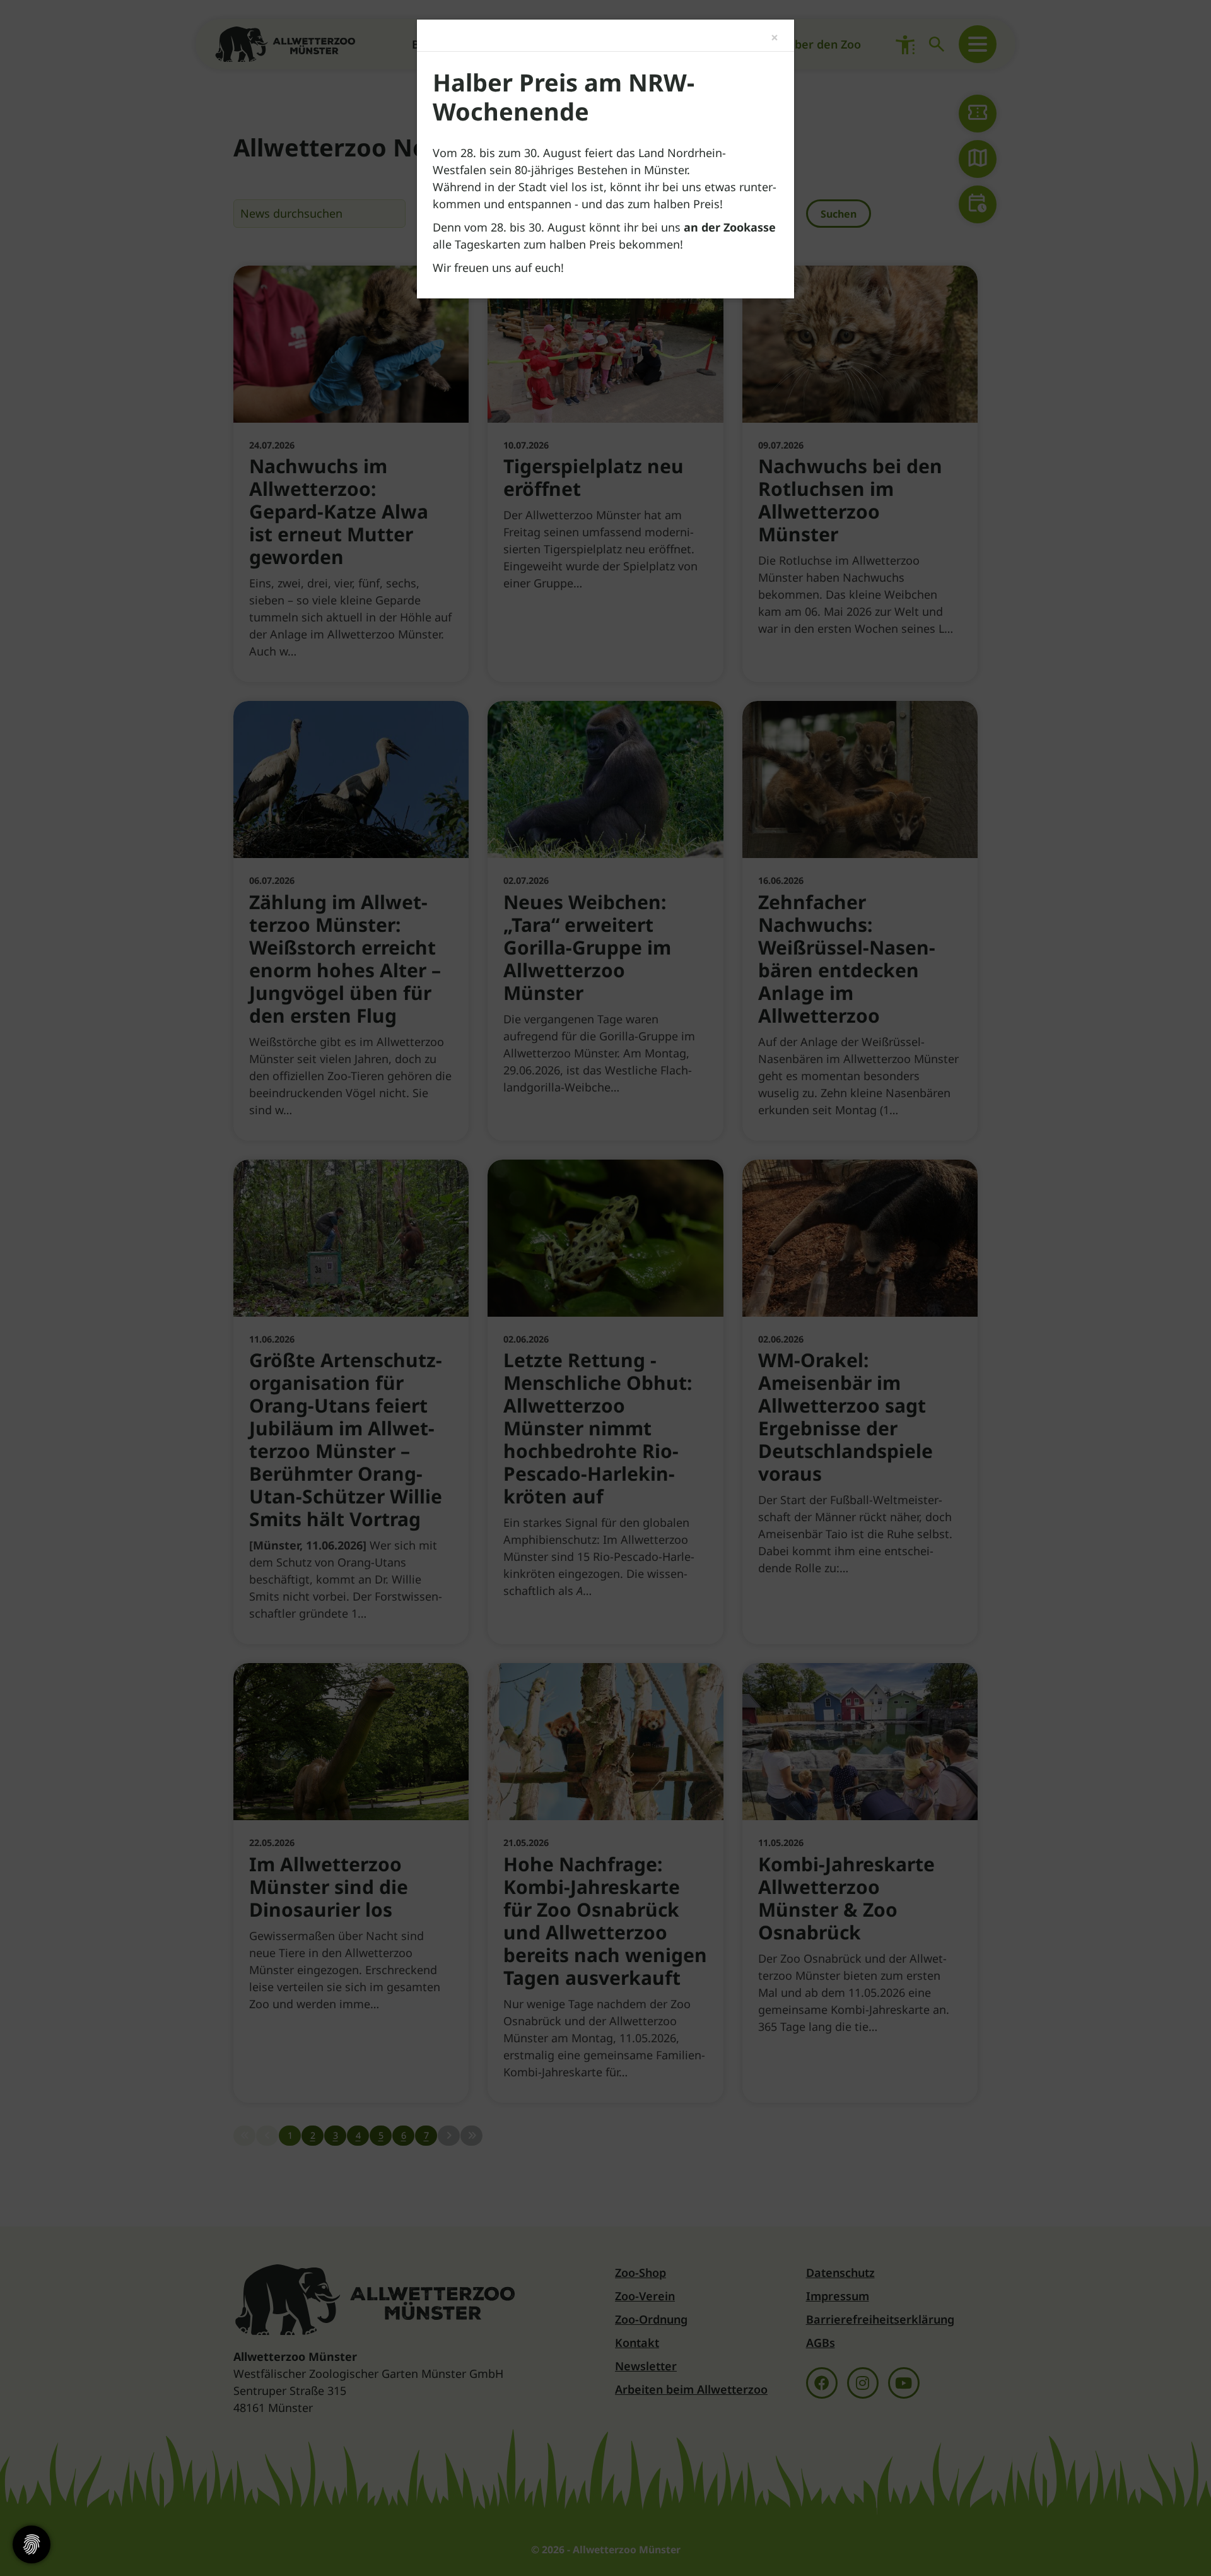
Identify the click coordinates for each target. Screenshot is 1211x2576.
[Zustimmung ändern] (32, 2544)
